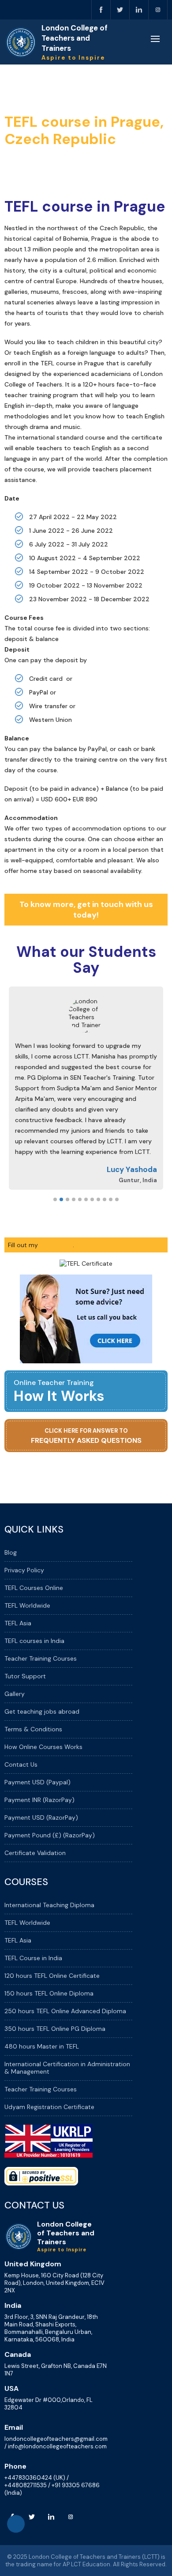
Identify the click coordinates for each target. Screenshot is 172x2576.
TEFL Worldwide (27, 1605)
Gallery (15, 1694)
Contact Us (21, 1764)
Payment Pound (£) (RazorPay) (50, 1835)
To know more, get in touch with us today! (86, 910)
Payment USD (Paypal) (37, 1782)
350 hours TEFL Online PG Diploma (55, 2029)
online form (56, 1245)
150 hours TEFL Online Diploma (49, 1993)
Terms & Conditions (33, 1729)
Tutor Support (25, 1676)
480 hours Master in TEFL (42, 2046)
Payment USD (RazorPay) (41, 1817)
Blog (11, 1552)
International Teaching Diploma (49, 1905)
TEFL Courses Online (34, 1588)
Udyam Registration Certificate (49, 2107)
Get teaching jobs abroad (42, 1711)
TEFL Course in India (33, 1958)
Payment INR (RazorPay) (39, 1800)
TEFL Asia (18, 1623)
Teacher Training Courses (41, 1658)
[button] (55, 1199)
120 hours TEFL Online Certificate (52, 1976)
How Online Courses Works (43, 1747)
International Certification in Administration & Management (67, 2068)
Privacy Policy (24, 1570)
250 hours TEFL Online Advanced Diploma (65, 2011)
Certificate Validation (35, 1853)
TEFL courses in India (34, 1641)
